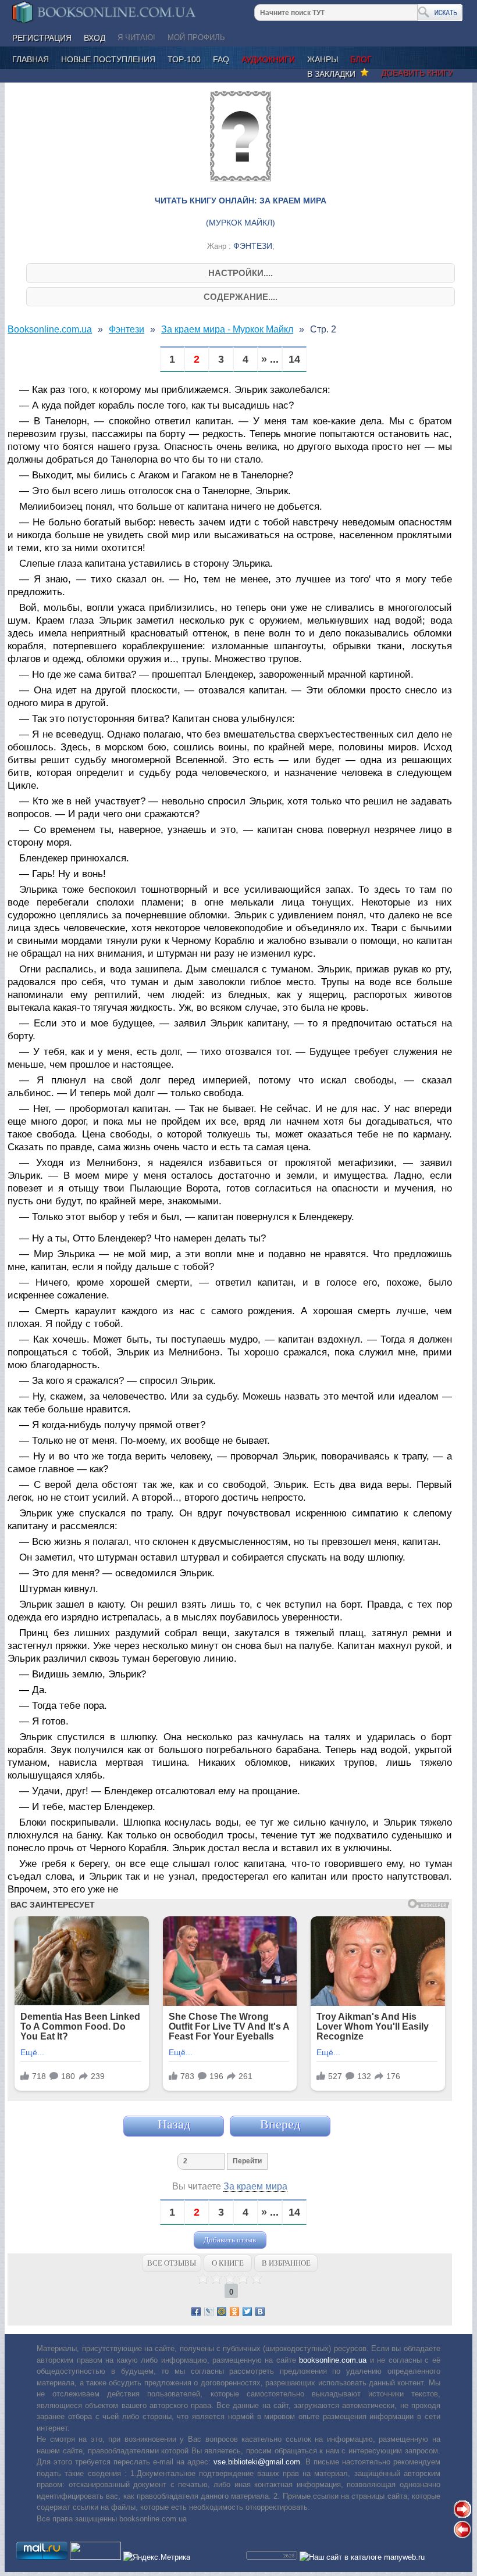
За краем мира (255, 2186)
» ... (270, 359)
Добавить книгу (417, 73)
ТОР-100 (184, 59)
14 (294, 359)
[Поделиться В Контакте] (260, 2312)
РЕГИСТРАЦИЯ (42, 38)
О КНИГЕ (228, 2263)
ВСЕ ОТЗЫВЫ (172, 2263)
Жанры (323, 59)
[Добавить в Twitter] (247, 2312)
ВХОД (95, 38)
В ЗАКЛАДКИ (334, 74)
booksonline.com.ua (333, 2360)
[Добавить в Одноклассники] (234, 2312)
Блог (361, 59)
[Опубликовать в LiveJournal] (209, 2312)
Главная (31, 59)
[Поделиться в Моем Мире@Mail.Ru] (222, 2312)
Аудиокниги (268, 59)
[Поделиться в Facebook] (196, 2312)
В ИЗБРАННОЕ (286, 2263)
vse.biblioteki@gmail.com (257, 2462)
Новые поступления (108, 59)
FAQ (221, 59)
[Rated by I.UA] (95, 2557)
